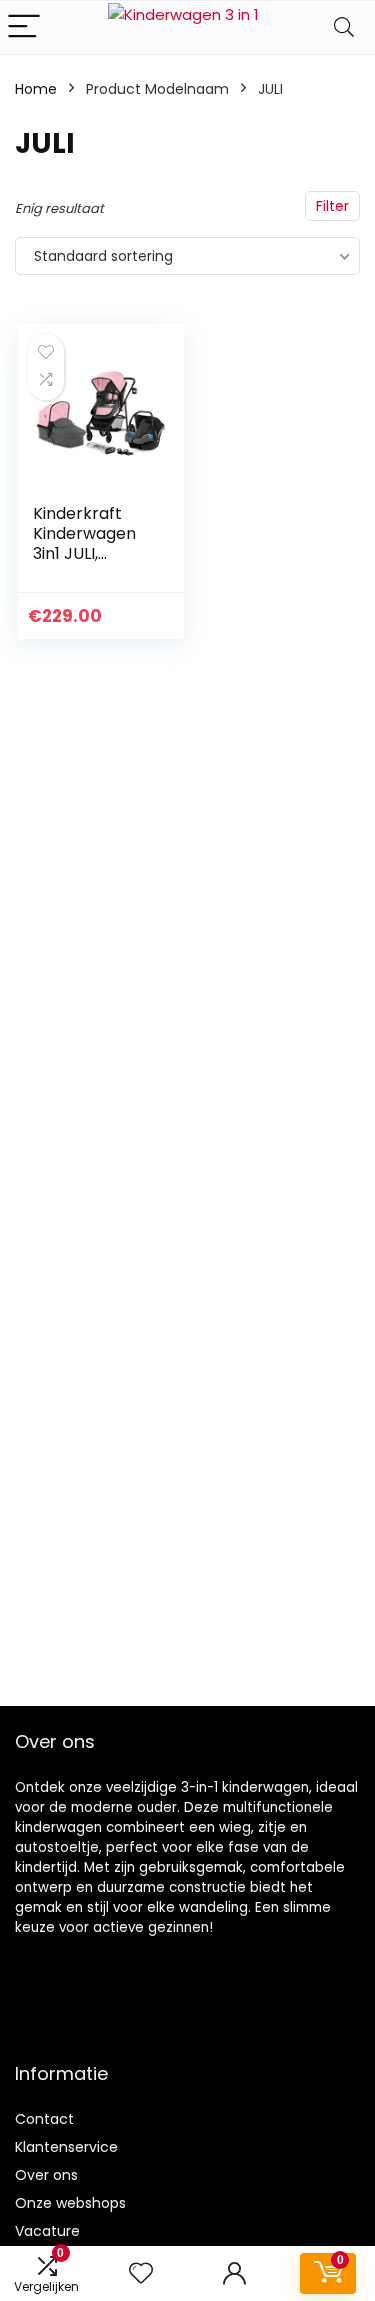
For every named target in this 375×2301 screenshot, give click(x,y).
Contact (44, 2119)
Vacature (47, 2231)
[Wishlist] (141, 2273)
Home (36, 89)
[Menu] (24, 27)
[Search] (344, 27)
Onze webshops (70, 2203)
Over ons (46, 2175)
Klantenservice (66, 2147)
